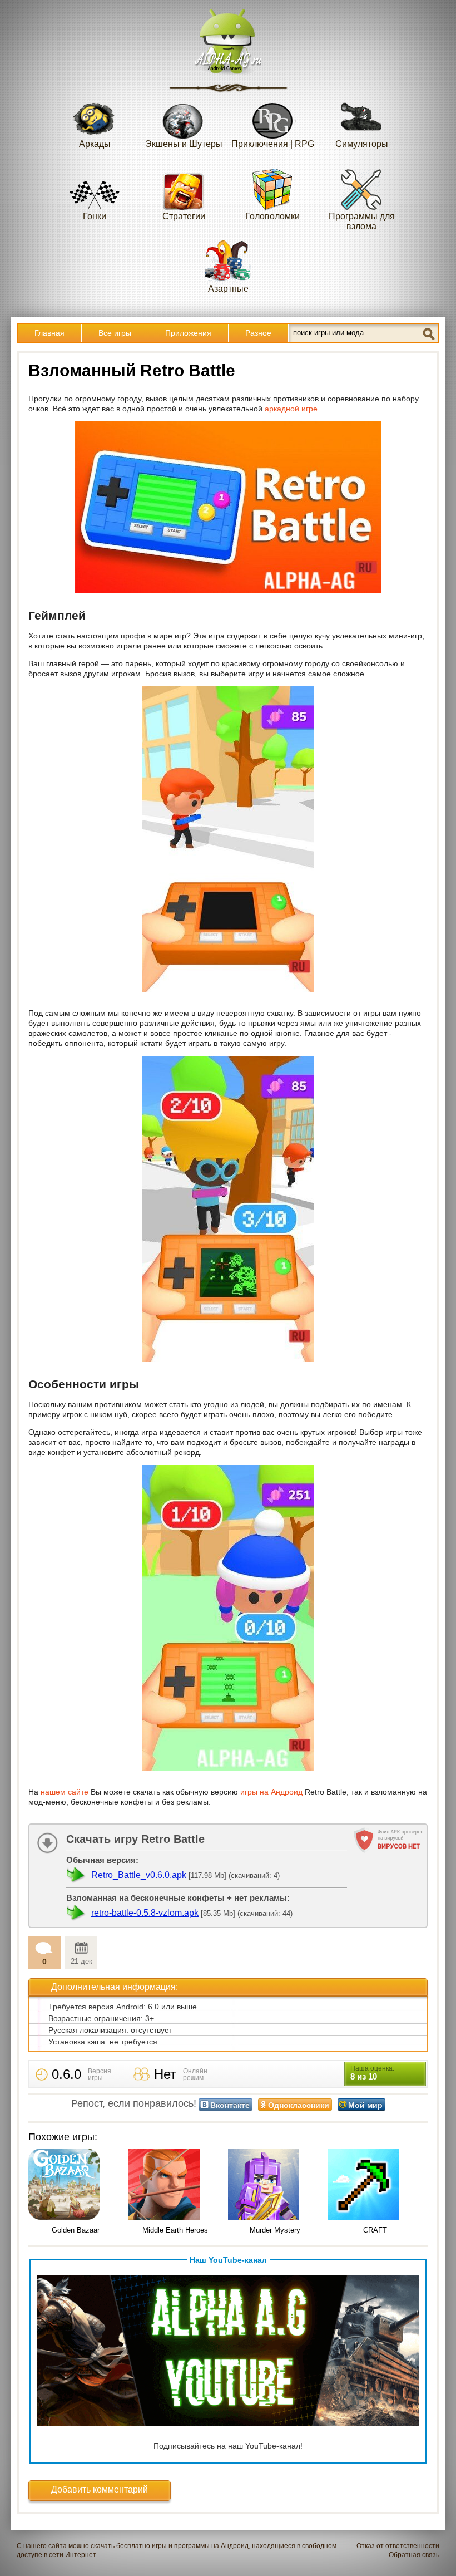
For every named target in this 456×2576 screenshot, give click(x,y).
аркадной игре (291, 409)
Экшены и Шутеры (184, 144)
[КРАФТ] (375, 2185)
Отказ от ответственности (398, 2546)
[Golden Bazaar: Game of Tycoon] (76, 2185)
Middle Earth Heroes (175, 2230)
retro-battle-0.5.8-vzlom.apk (145, 1913)
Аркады (95, 144)
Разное (258, 333)
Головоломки (272, 216)
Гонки (95, 216)
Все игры (115, 333)
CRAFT (375, 2230)
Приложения (188, 333)
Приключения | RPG (273, 144)
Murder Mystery (275, 2230)
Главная (49, 333)
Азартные (228, 289)
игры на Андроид (271, 1792)
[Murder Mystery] (275, 2185)
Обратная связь (414, 2555)
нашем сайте (65, 1792)
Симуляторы (362, 144)
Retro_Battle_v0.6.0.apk (139, 1875)
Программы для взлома (362, 221)
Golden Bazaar (76, 2230)
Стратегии (184, 216)
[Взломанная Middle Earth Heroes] (176, 2185)
